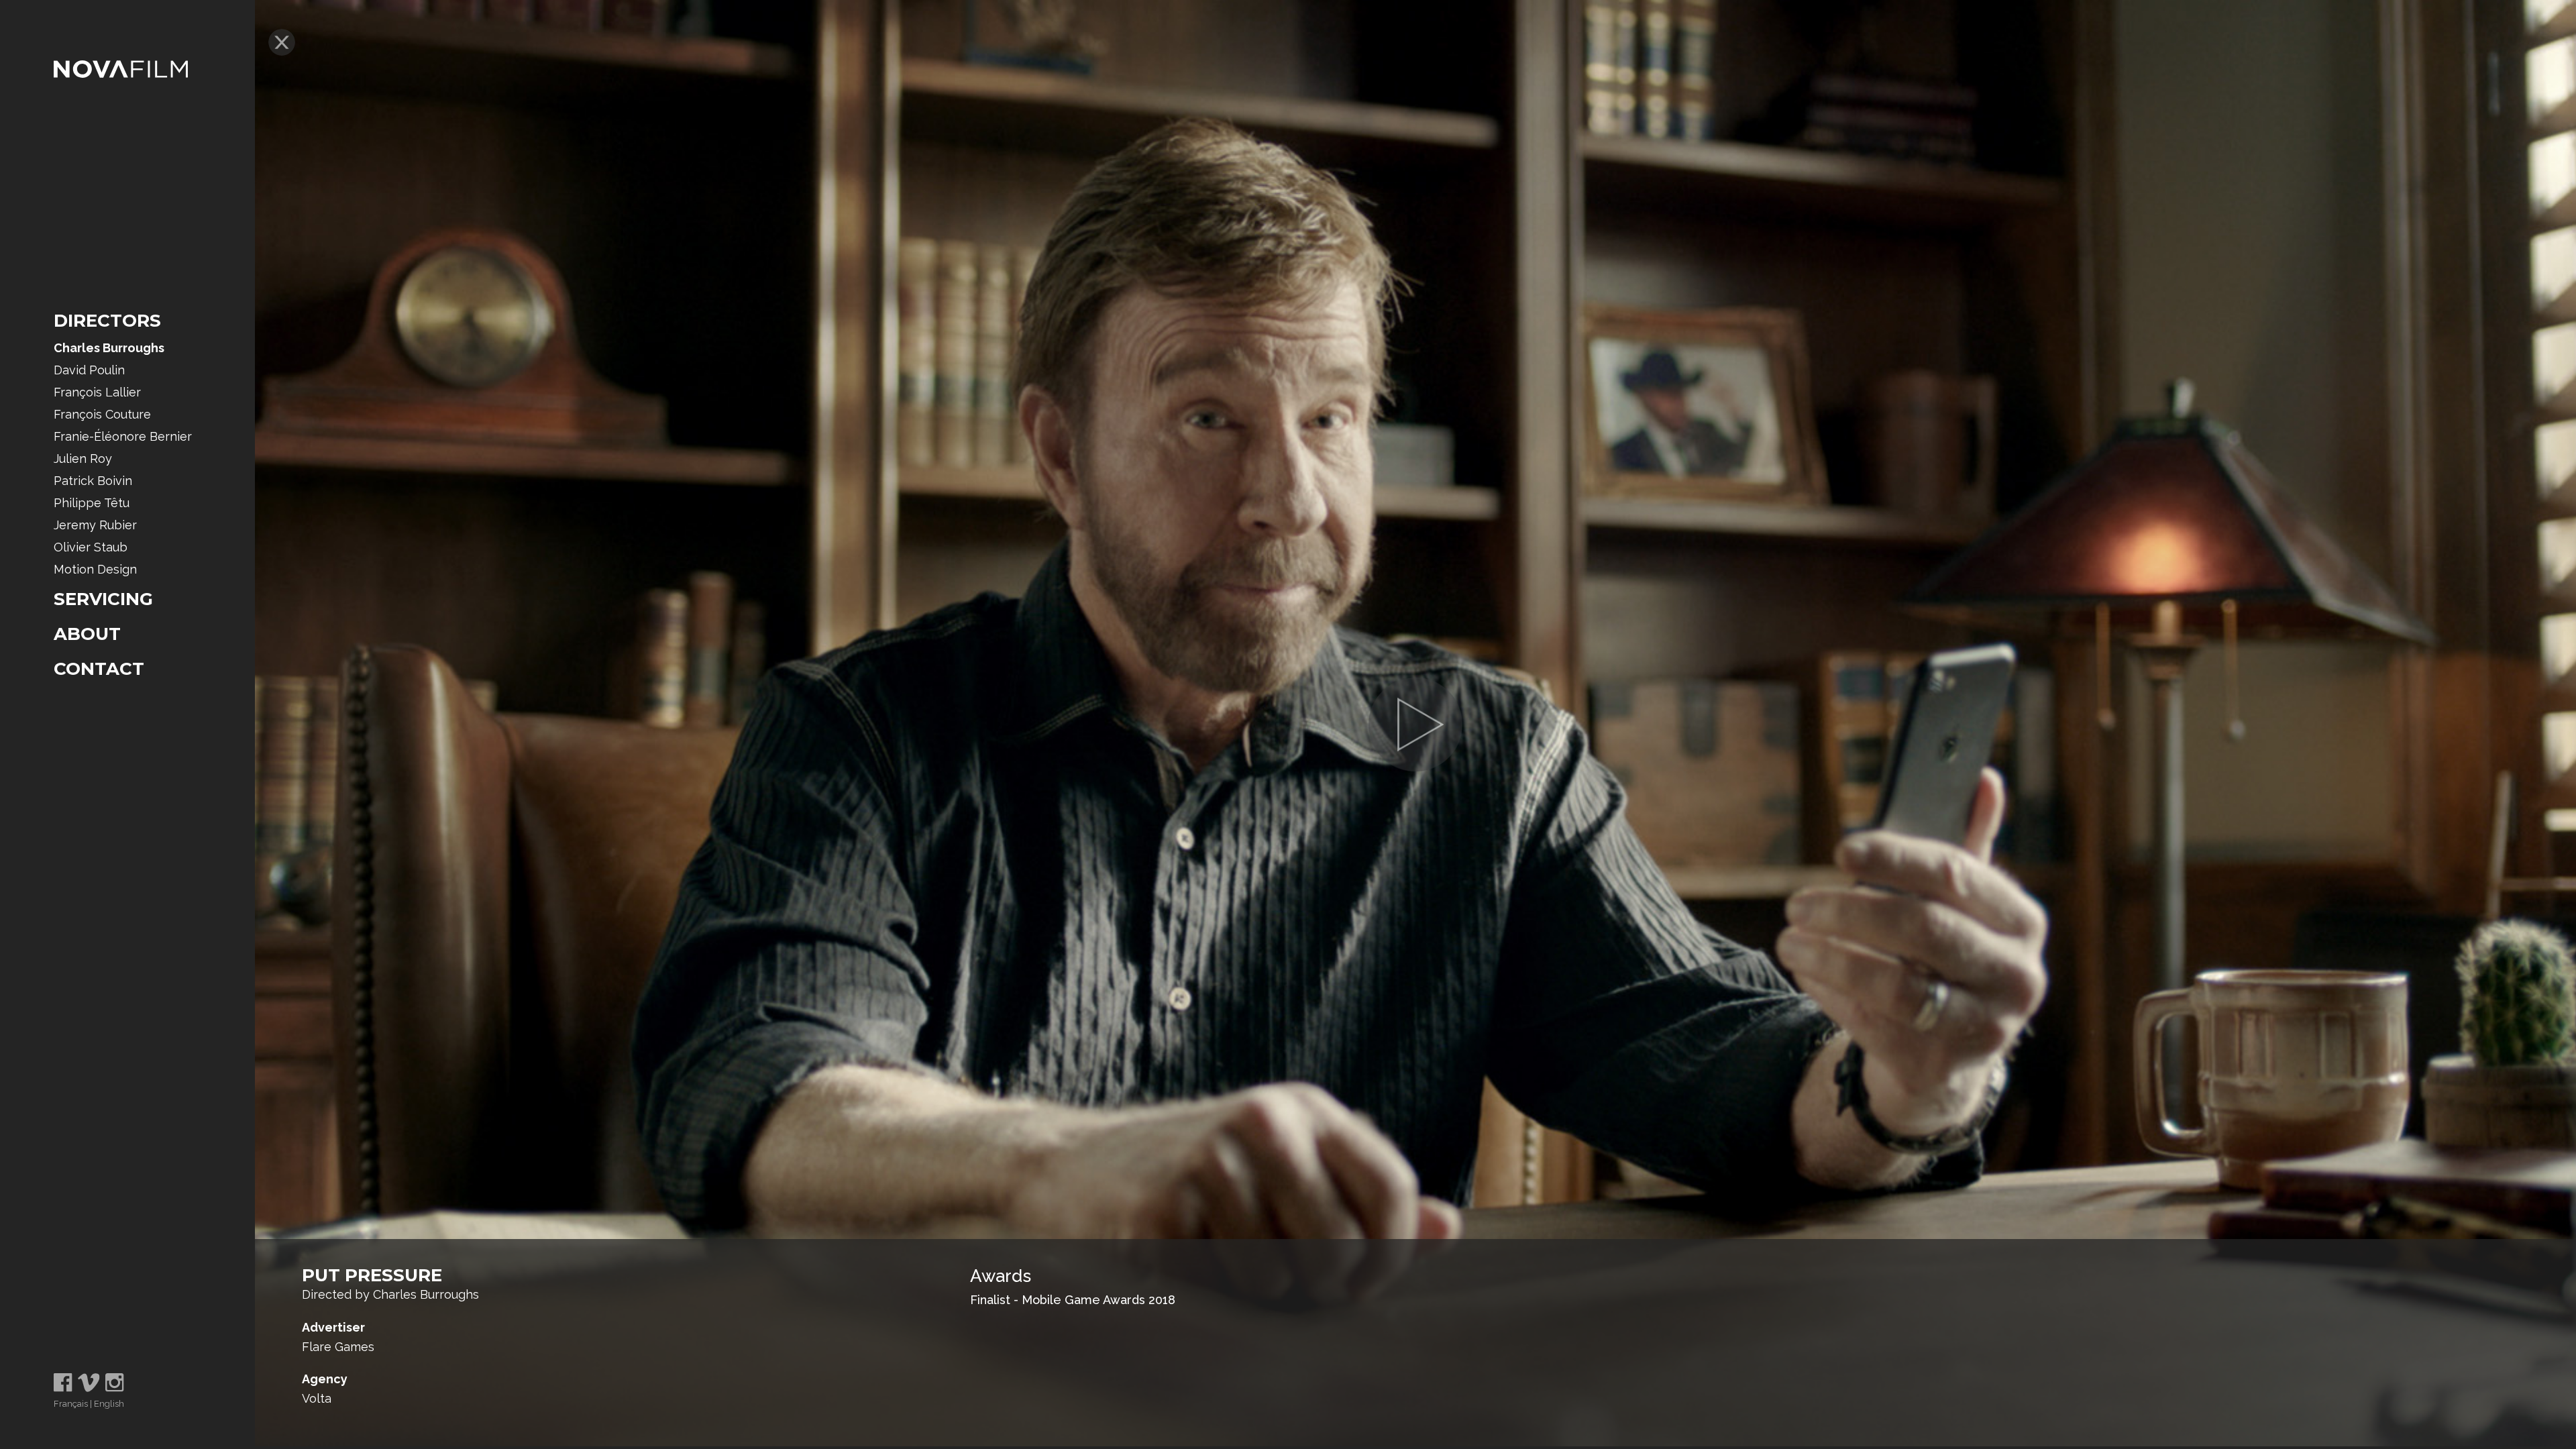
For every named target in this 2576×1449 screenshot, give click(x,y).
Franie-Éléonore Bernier (123, 436)
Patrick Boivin (93, 481)
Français (71, 1404)
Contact (99, 669)
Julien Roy (83, 459)
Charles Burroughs (109, 348)
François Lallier (97, 392)
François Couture (102, 414)
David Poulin (89, 370)
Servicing (103, 599)
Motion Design (95, 569)
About (87, 634)
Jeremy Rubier (95, 525)
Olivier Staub (91, 547)
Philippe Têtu (92, 503)
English (109, 1404)
